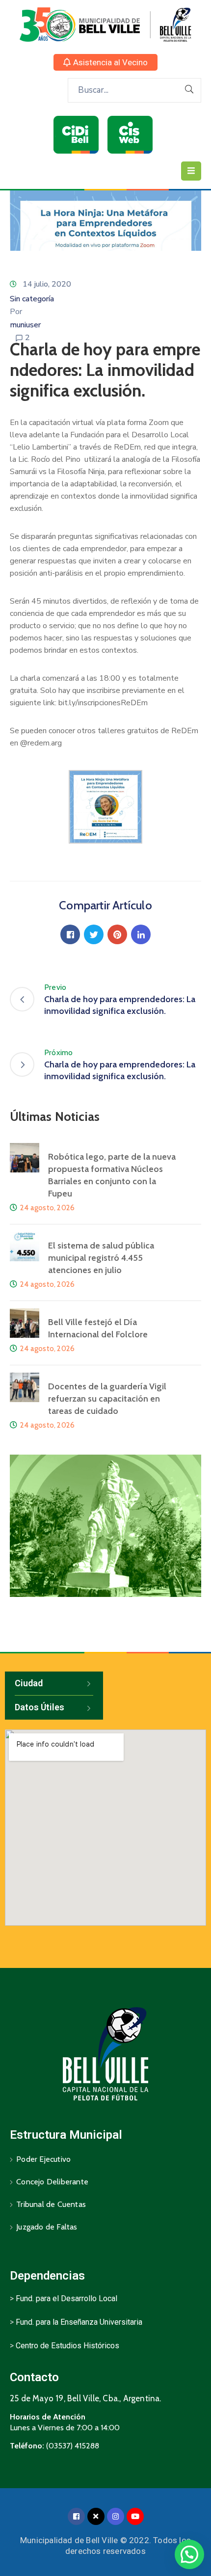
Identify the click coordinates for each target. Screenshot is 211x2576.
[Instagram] (116, 2516)
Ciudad (29, 1683)
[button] (105, 62)
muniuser (25, 325)
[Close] (96, 2516)
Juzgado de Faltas (47, 2227)
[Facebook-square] (76, 2516)
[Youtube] (135, 2516)
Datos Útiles (40, 1707)
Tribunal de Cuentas (51, 2204)
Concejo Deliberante (52, 2182)
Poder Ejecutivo (43, 2159)
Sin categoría (32, 299)
